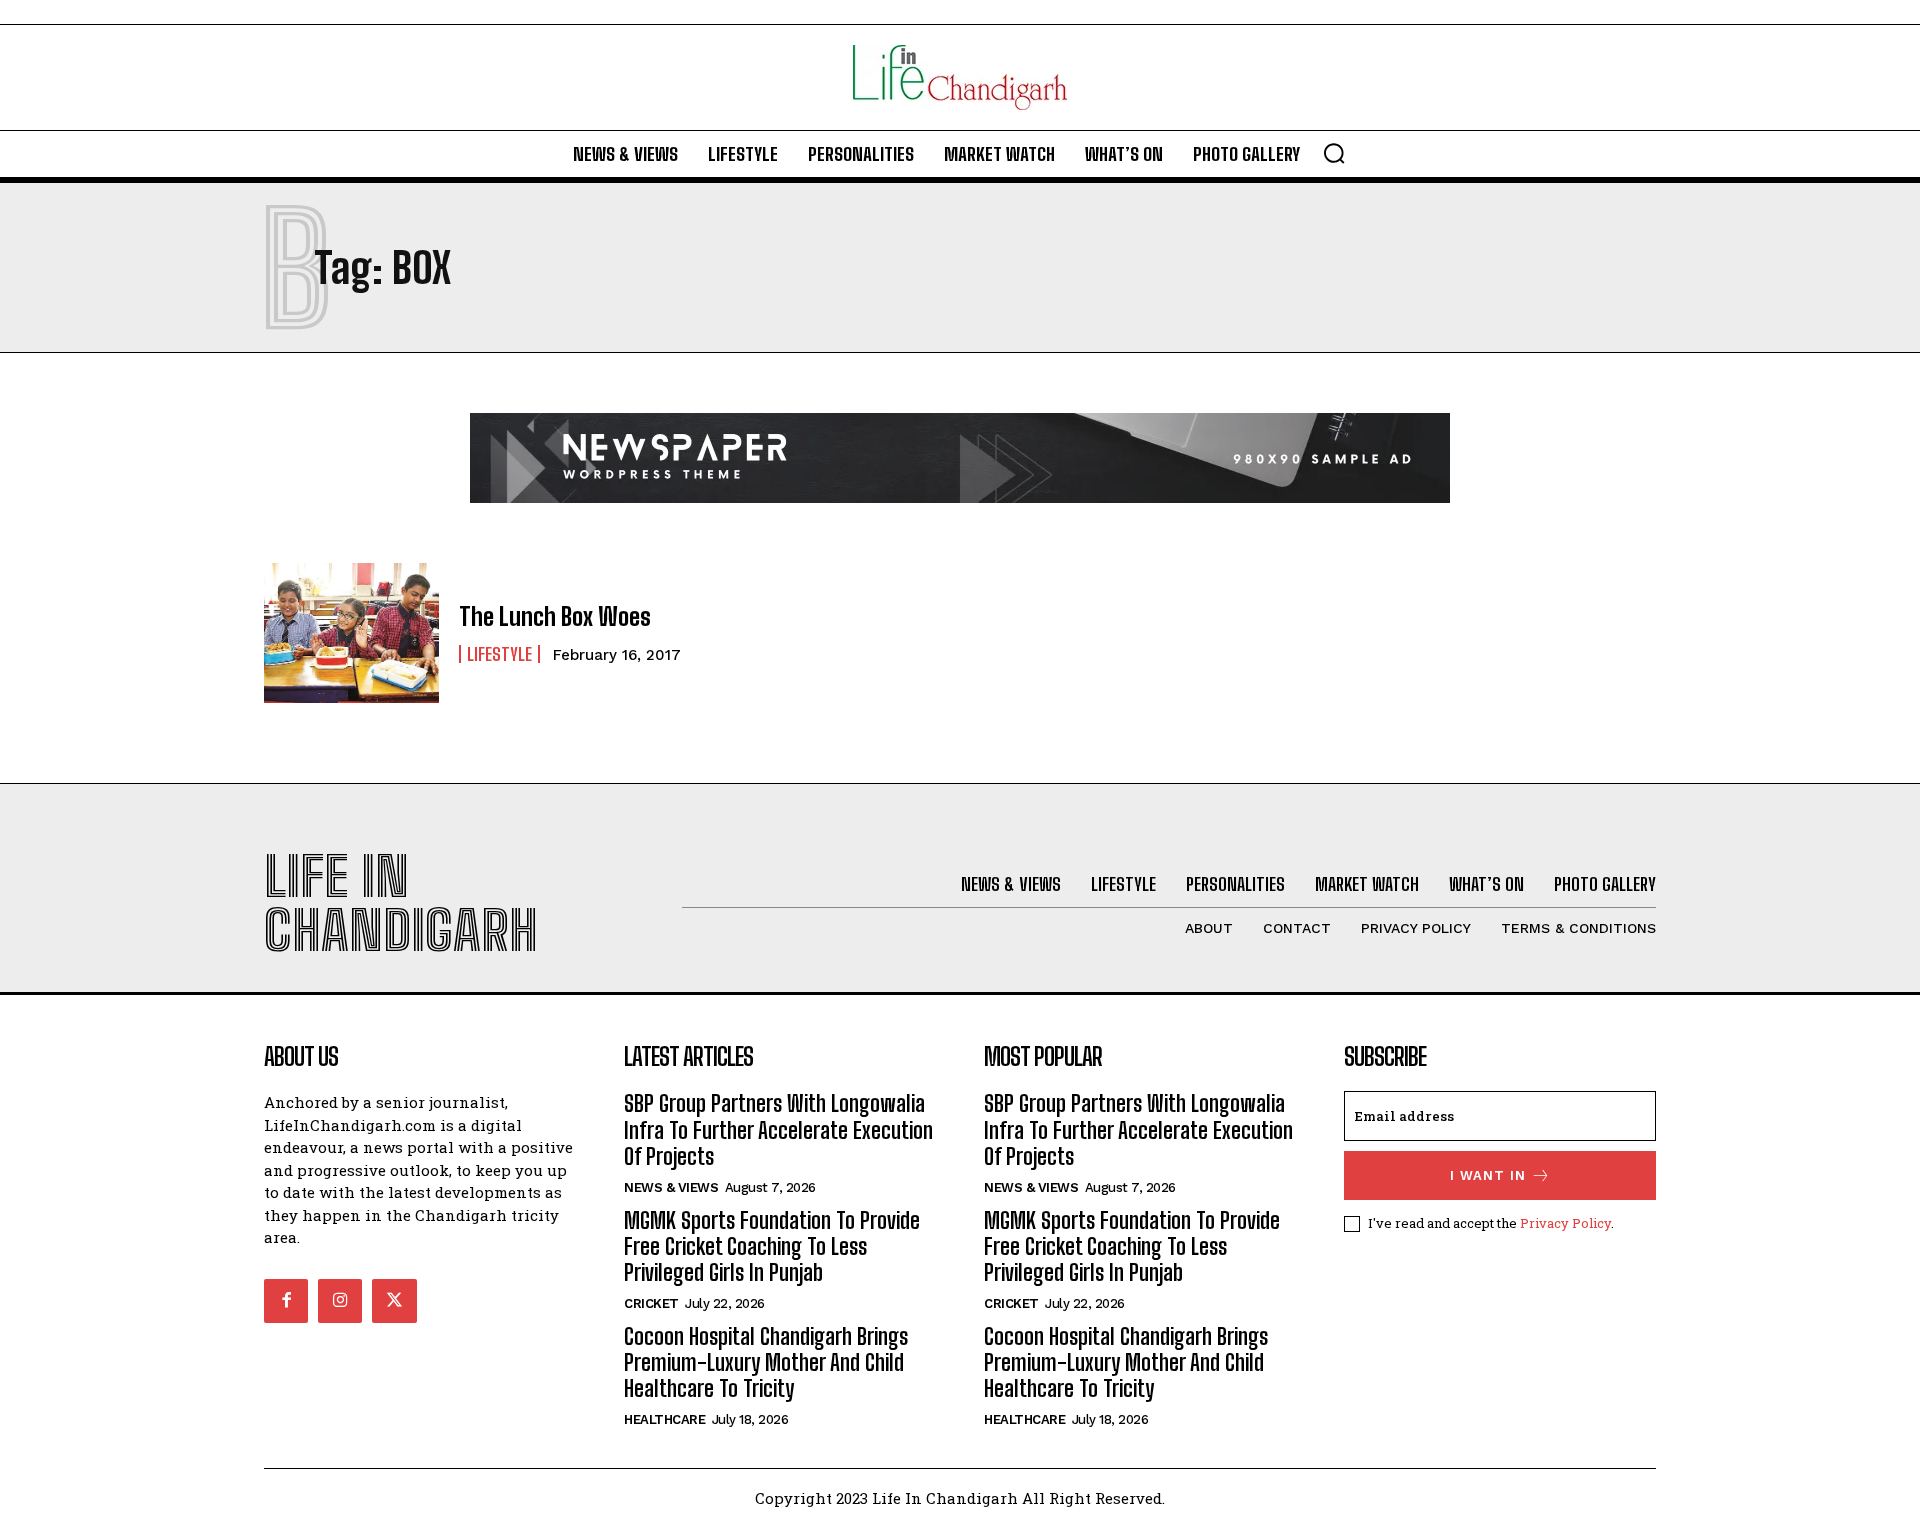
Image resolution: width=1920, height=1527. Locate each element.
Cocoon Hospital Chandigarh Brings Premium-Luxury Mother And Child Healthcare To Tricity (766, 1363)
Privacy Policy (1565, 1223)
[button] (1334, 153)
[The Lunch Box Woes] (351, 633)
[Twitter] (394, 1301)
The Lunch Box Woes (555, 616)
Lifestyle (499, 654)
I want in (1488, 1175)
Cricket (651, 1303)
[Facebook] (286, 1301)
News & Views (671, 1187)
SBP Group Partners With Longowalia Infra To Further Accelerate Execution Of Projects (778, 1130)
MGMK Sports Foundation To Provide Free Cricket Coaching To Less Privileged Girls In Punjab (772, 1247)
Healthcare (664, 1419)
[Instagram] (340, 1301)
